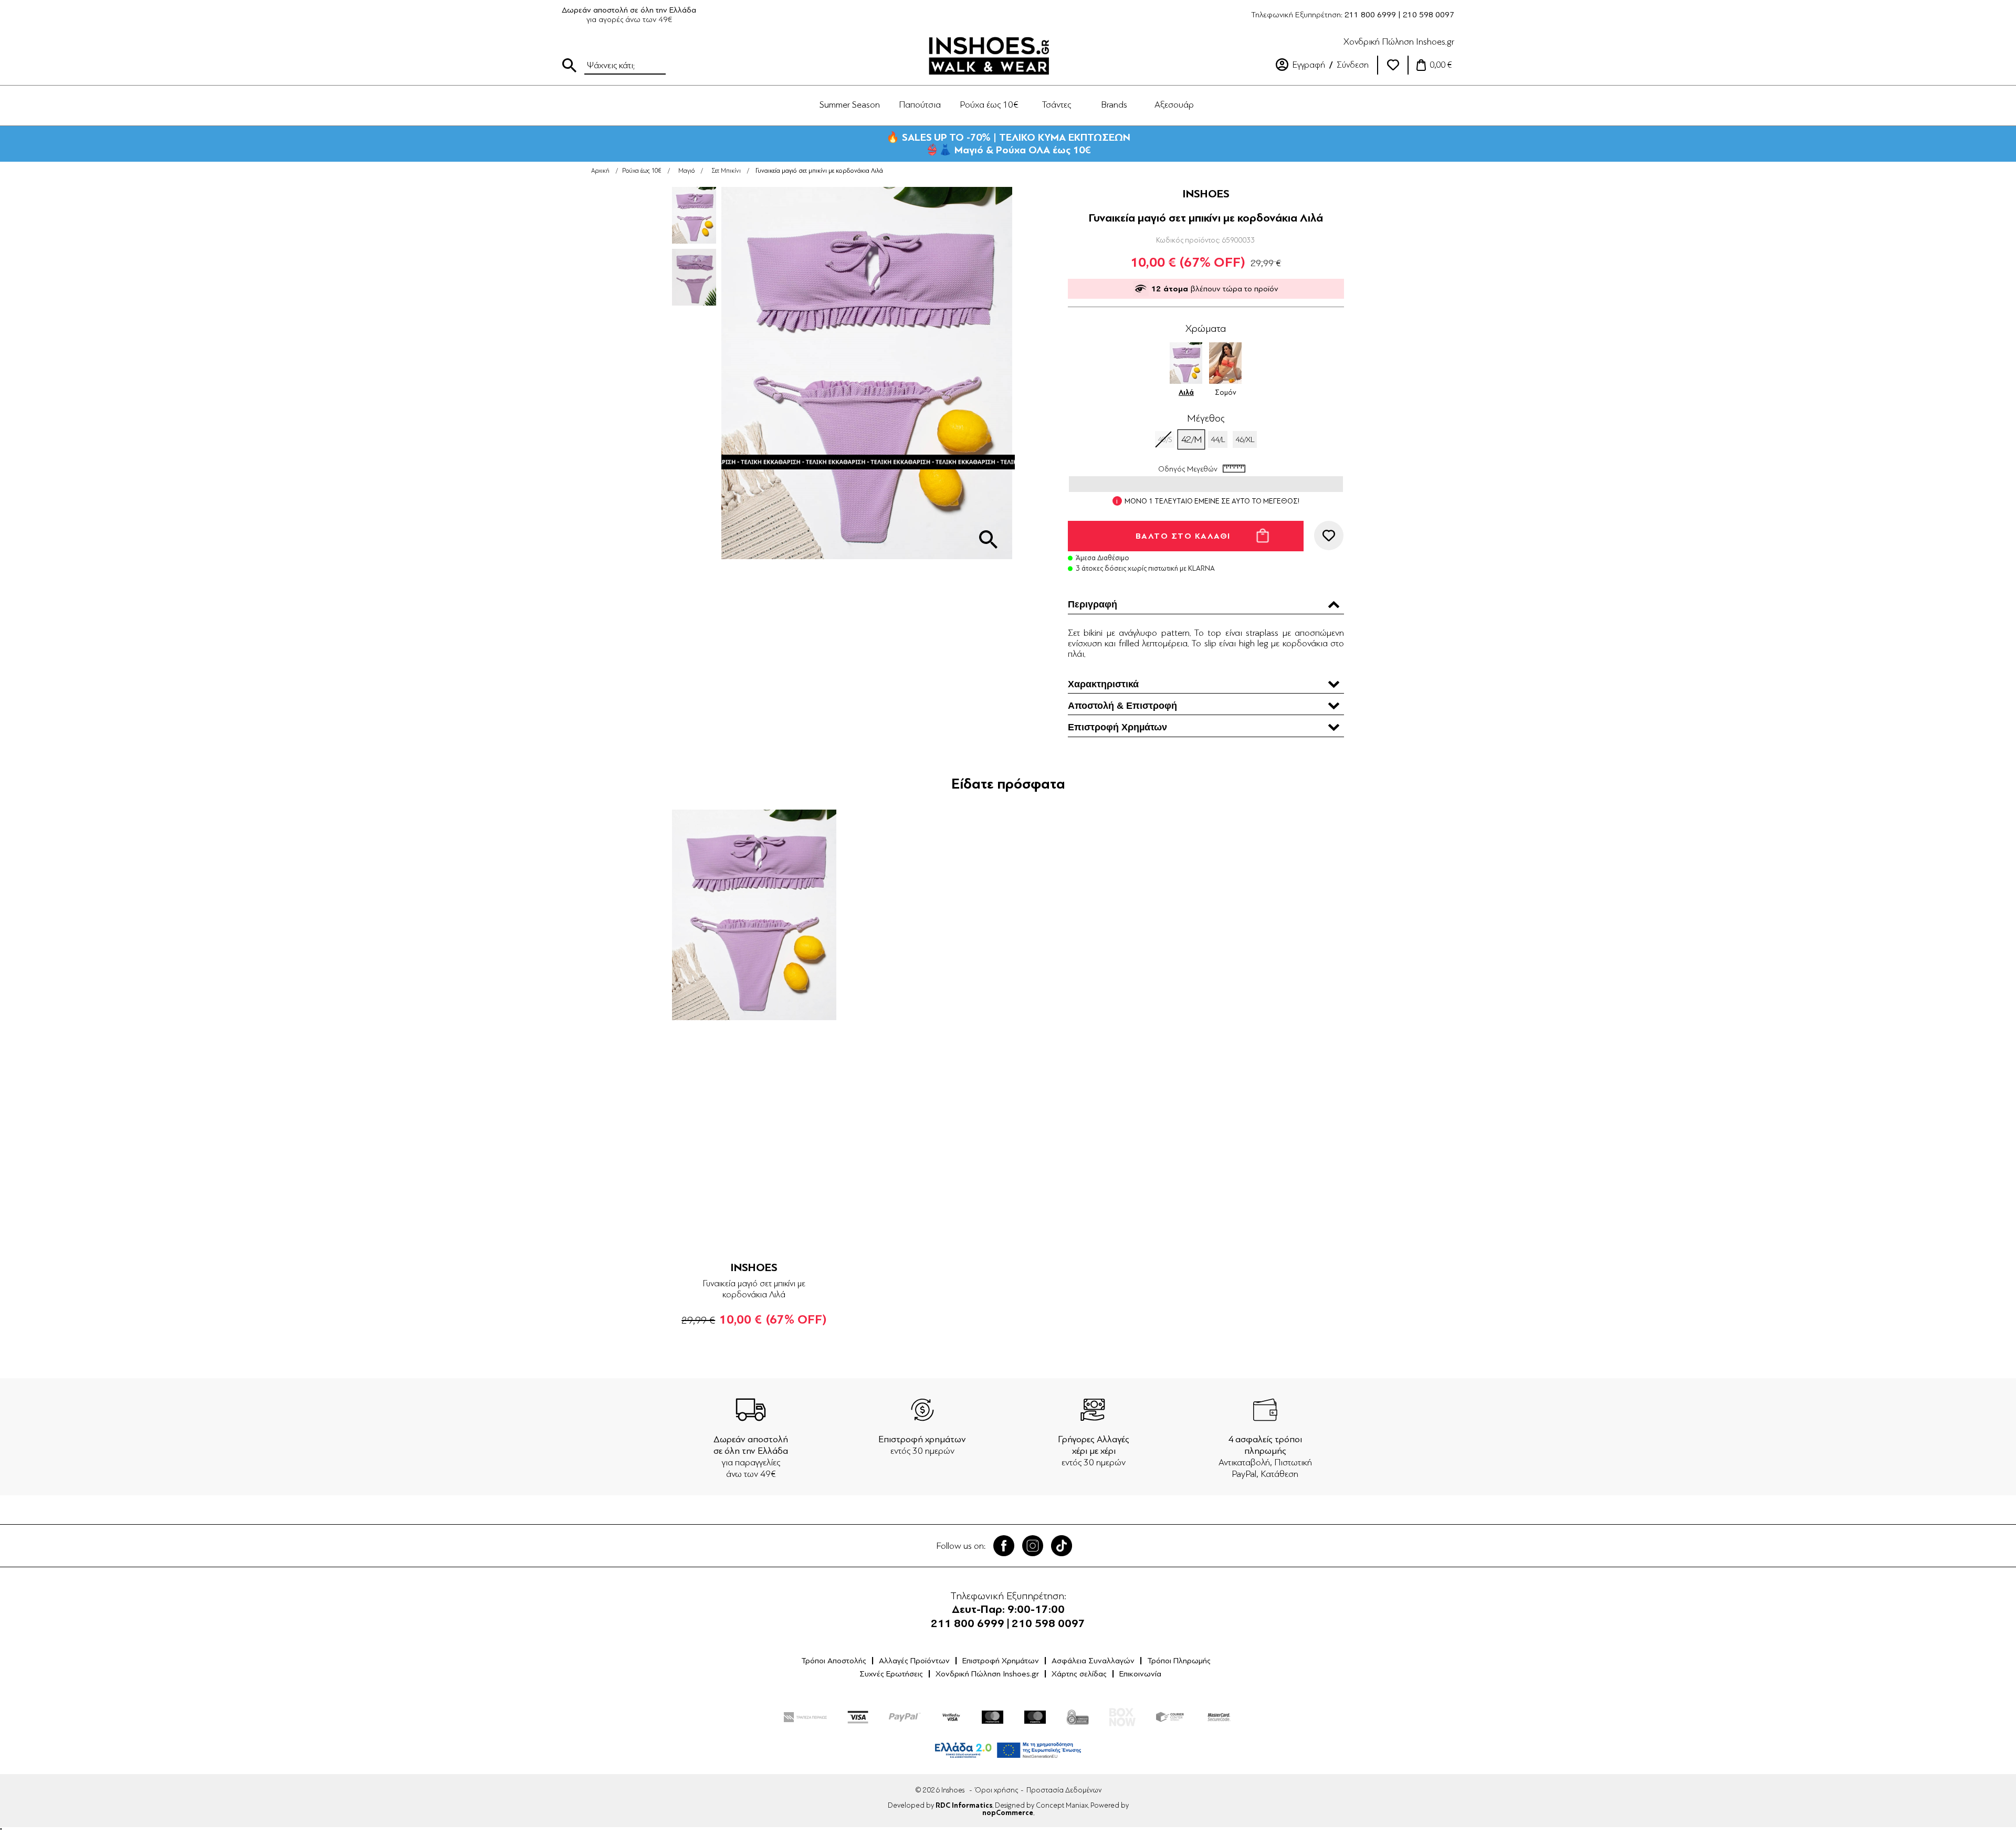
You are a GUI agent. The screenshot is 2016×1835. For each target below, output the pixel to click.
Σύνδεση (1353, 65)
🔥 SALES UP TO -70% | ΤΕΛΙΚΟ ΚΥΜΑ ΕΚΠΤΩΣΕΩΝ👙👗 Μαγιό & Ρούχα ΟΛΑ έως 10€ (1008, 144)
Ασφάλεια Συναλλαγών (1093, 1661)
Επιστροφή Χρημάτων (1001, 1661)
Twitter (1033, 1546)
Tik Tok (1062, 1546)
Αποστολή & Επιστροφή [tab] (1122, 706)
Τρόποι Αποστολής (834, 1661)
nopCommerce (1008, 1813)
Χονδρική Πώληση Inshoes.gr (1399, 41)
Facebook (1004, 1546)
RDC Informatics (964, 1806)
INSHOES (1206, 194)
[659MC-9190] (754, 915)
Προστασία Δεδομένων (1064, 1790)
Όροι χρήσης (996, 1790)
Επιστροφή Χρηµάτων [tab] (1117, 727)
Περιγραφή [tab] (1093, 604)
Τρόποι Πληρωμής (1179, 1661)
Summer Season (850, 104)
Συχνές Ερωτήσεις (891, 1674)
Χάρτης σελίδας (1079, 1674)
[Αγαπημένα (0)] (1393, 65)
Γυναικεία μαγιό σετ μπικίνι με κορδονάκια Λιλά (754, 1289)
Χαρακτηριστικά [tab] (1103, 684)
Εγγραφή (1309, 65)
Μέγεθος (1206, 418)
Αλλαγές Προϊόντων (914, 1661)
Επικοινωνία (1140, 1674)
